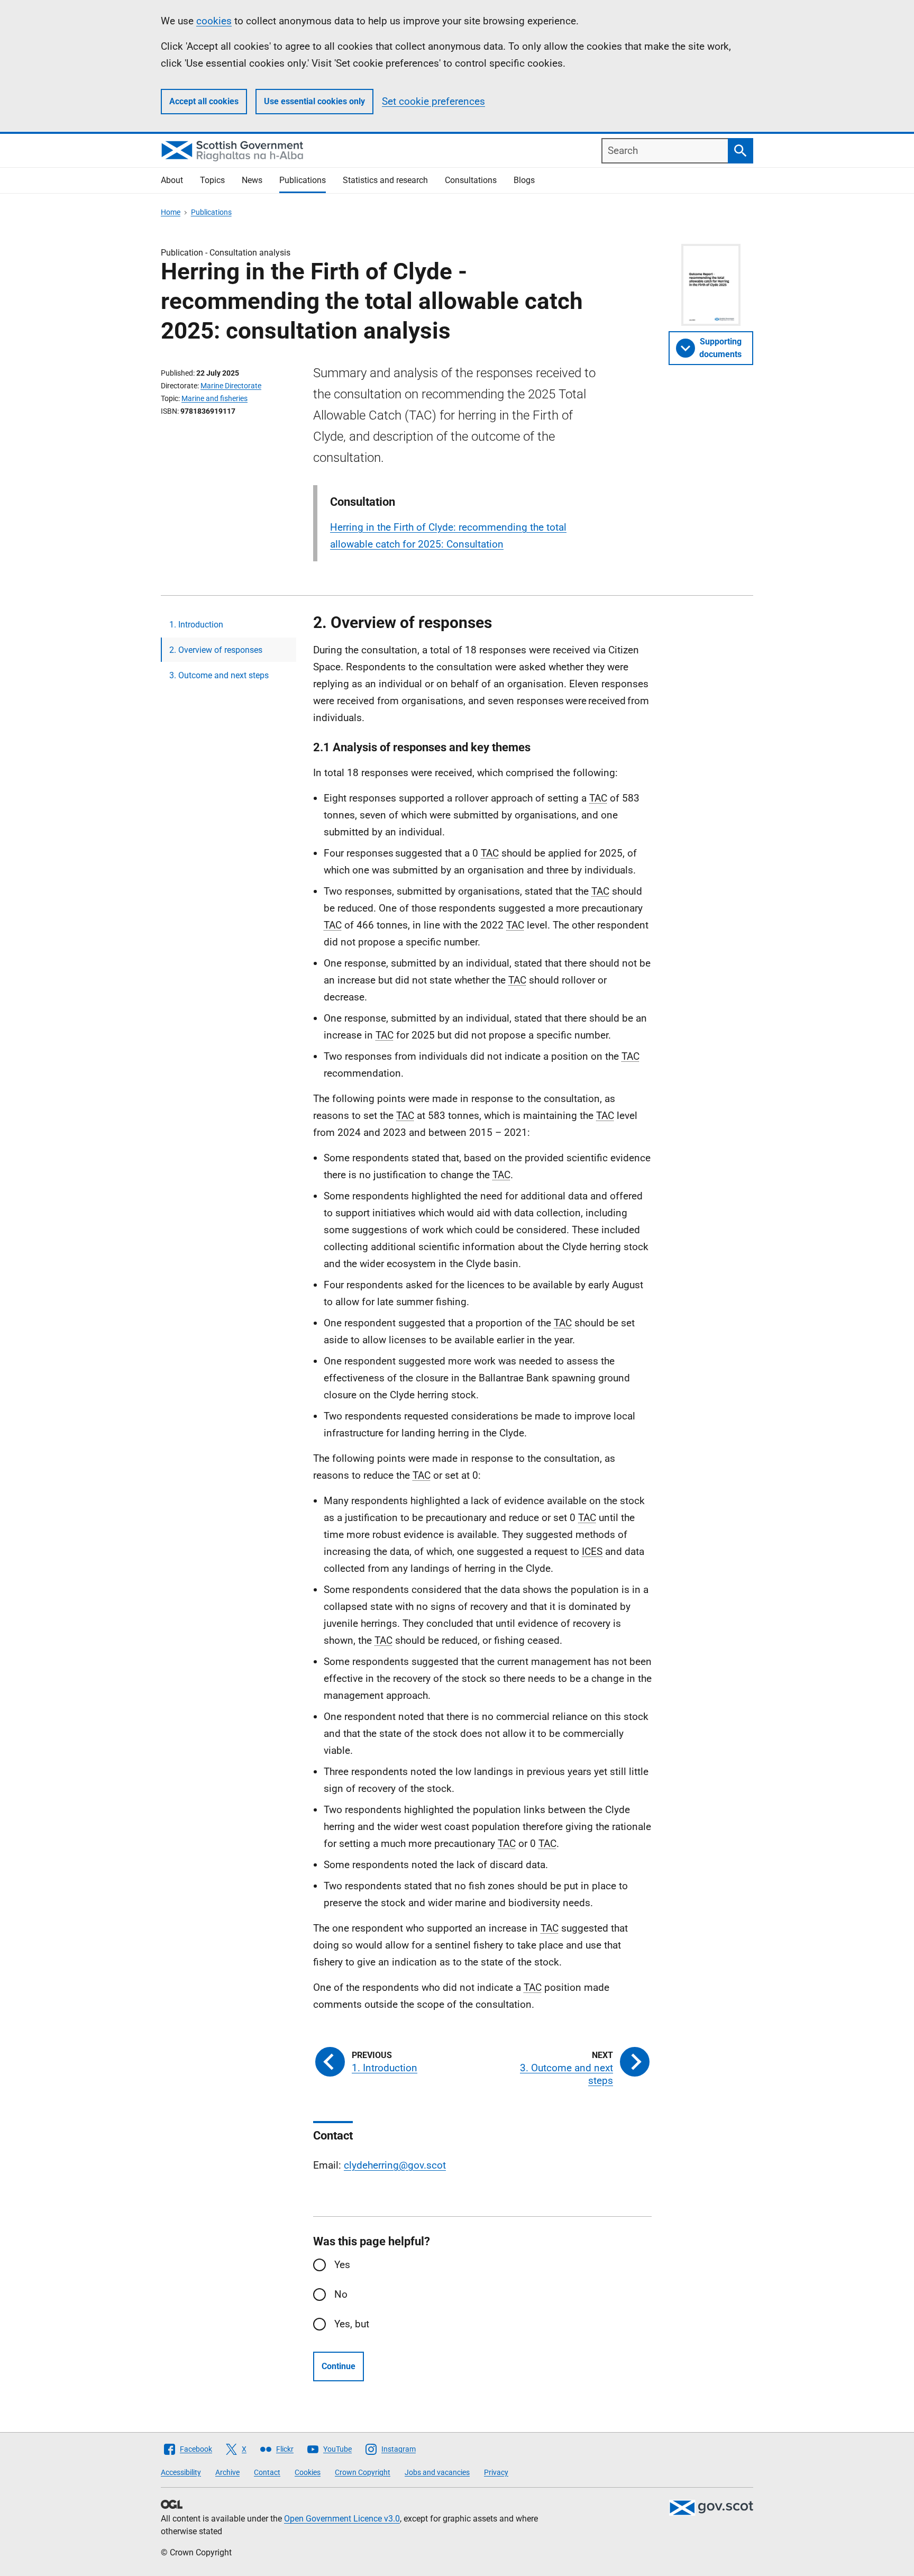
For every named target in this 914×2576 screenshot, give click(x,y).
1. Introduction (196, 625)
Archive (227, 2472)
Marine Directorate (231, 386)
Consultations (471, 180)
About (172, 180)
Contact (267, 2472)
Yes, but (352, 2324)
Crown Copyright (363, 2472)
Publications (303, 180)
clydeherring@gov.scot (395, 2165)
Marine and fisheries (214, 398)
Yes (342, 2265)
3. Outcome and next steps (219, 675)
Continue (339, 2366)
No (341, 2294)
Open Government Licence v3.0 (342, 2519)
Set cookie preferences (433, 101)
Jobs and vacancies (437, 2472)
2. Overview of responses (216, 650)
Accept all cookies (204, 101)
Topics (212, 180)
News (252, 180)
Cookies (308, 2472)
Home (171, 212)
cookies (214, 21)
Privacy (496, 2472)
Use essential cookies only (314, 101)
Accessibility (181, 2472)
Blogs (524, 180)
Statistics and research (385, 180)
